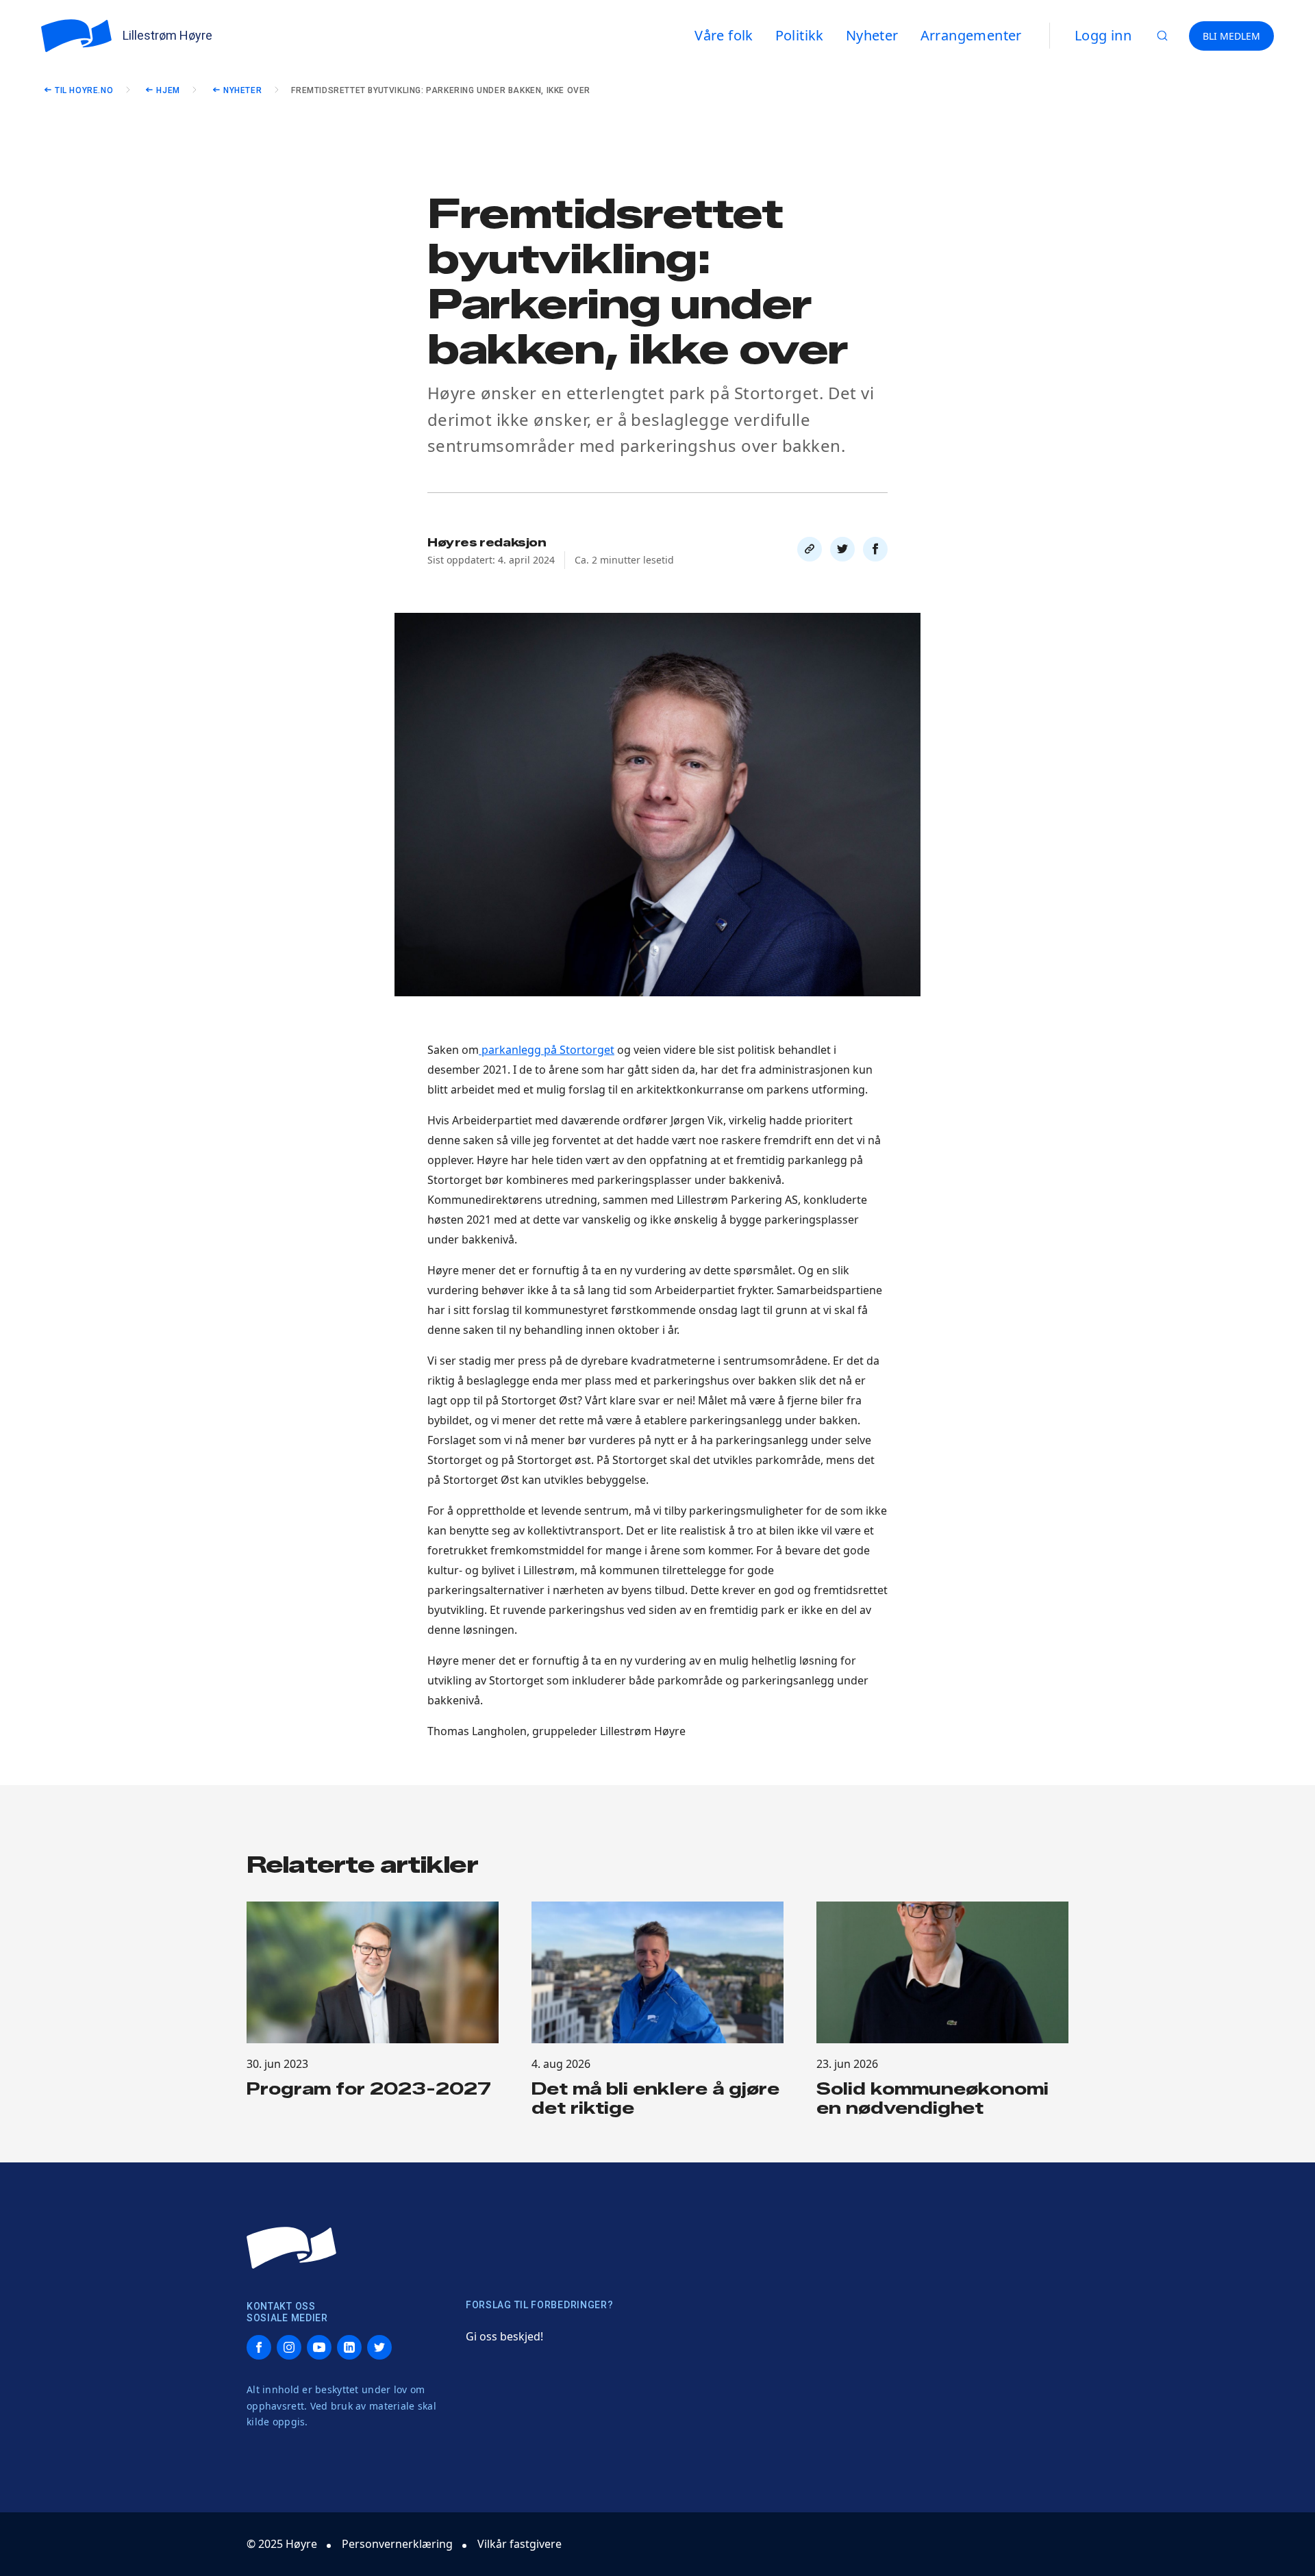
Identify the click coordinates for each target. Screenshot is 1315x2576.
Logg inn (1103, 35)
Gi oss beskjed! (504, 2336)
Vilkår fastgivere (519, 2544)
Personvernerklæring (397, 2544)
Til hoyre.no (84, 90)
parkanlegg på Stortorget (547, 1050)
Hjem (168, 90)
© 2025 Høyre (282, 2544)
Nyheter (242, 90)
